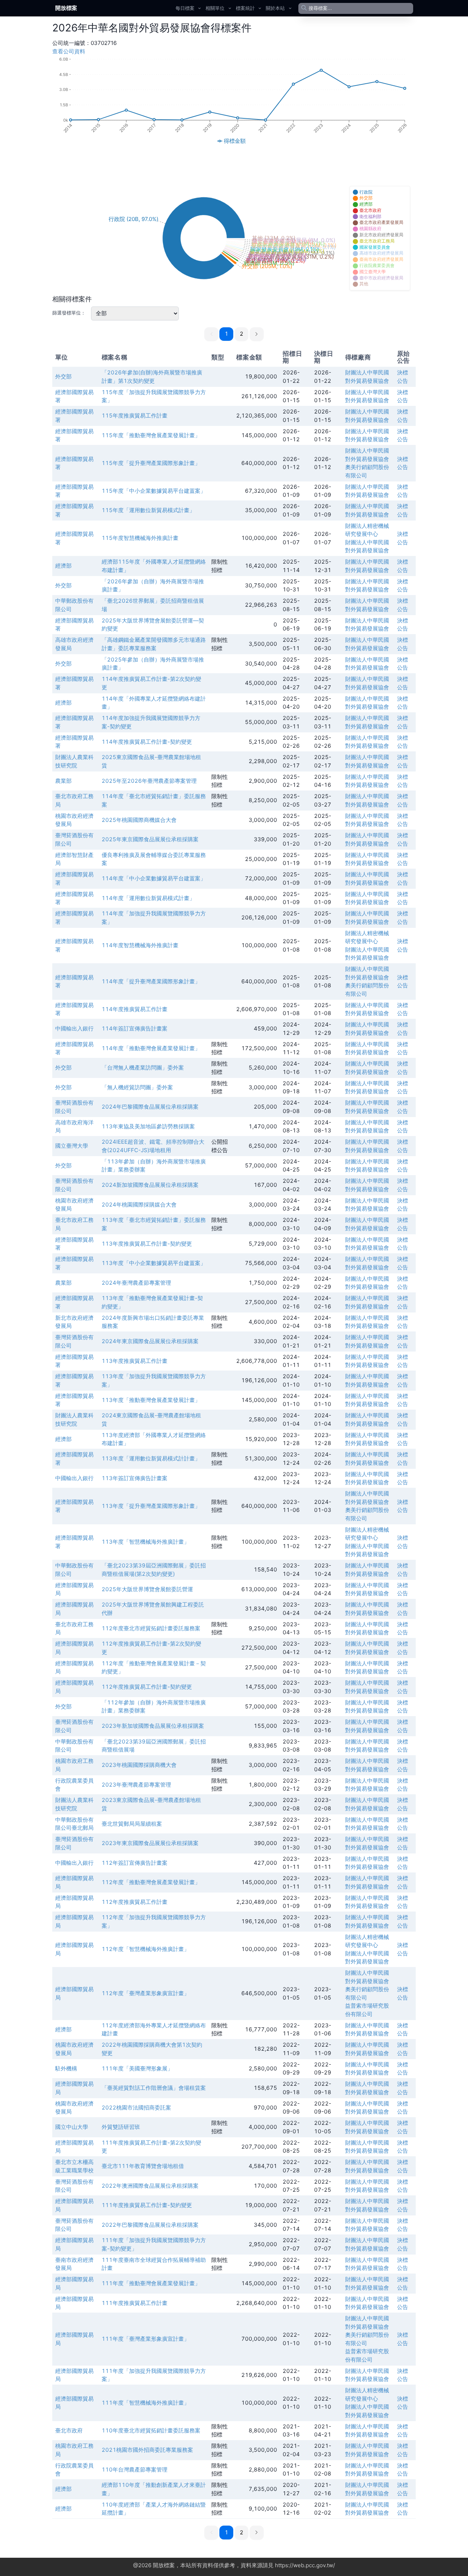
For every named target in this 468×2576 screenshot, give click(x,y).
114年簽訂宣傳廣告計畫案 (135, 1028)
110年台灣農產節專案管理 (135, 2470)
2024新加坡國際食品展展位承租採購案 (150, 1185)
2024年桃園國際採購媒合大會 (139, 1205)
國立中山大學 (72, 2127)
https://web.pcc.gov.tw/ (305, 2565)
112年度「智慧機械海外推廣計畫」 (146, 1949)
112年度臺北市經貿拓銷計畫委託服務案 (151, 1628)
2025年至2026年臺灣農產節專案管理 (149, 781)
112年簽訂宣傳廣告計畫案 (135, 1863)
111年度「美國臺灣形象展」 (137, 2068)
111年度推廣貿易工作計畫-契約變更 (147, 2205)
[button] (257, 334)
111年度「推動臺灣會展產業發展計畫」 (151, 2283)
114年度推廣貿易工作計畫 (135, 1009)
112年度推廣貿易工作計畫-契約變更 (147, 1687)
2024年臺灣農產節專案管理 (136, 1283)
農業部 (63, 781)
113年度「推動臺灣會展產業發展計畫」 (151, 1400)
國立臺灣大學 (72, 1146)
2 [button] (241, 334)
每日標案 (185, 8)
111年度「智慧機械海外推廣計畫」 (146, 2403)
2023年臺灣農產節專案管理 (136, 1785)
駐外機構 (66, 2068)
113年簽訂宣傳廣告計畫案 (135, 1478)
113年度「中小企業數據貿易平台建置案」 (154, 1263)
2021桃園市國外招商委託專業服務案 (147, 2450)
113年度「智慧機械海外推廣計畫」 (146, 1542)
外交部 (63, 376)
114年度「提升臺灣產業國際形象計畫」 (151, 981)
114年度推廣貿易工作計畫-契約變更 (147, 742)
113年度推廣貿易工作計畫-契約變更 (147, 1244)
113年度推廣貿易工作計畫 (135, 1361)
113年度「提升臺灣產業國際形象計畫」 (151, 1506)
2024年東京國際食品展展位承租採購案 (150, 1341)
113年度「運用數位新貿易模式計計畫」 (151, 1458)
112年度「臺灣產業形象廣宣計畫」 (146, 1993)
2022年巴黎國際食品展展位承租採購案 (150, 2225)
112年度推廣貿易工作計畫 (135, 1902)
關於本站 (275, 8)
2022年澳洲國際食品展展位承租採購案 (150, 2186)
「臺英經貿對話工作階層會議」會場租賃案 (154, 2088)
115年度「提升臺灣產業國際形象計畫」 (151, 463)
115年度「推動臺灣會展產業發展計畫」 (151, 435)
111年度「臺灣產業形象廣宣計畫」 (146, 2339)
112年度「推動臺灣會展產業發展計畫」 (151, 1882)
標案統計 (245, 8)
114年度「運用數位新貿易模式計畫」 (148, 898)
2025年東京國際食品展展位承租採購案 (150, 839)
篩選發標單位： (69, 313)
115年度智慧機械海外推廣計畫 (140, 538)
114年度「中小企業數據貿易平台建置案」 (154, 878)
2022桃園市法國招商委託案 (136, 2108)
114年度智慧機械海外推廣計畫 (140, 945)
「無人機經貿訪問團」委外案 (137, 1087)
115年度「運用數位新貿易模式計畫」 (148, 510)
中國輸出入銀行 (74, 1028)
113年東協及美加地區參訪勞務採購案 (148, 1126)
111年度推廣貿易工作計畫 (135, 2303)
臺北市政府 (69, 2430)
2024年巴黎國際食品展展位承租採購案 (150, 1107)
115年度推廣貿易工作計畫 (135, 416)
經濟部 (63, 566)
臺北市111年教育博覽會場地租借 (143, 2166)
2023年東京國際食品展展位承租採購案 (150, 1843)
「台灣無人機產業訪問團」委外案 (143, 1068)
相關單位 (215, 8)
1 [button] (227, 334)
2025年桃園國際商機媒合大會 (139, 820)
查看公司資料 (69, 51)
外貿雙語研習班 (121, 2127)
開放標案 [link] (66, 8)
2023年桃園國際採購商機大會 (139, 1765)
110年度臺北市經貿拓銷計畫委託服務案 (151, 2430)
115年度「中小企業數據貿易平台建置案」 (154, 491)
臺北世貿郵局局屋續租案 (132, 1824)
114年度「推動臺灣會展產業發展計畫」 (151, 1048)
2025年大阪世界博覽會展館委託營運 (147, 1589)
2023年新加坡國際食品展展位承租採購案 (153, 1726)
